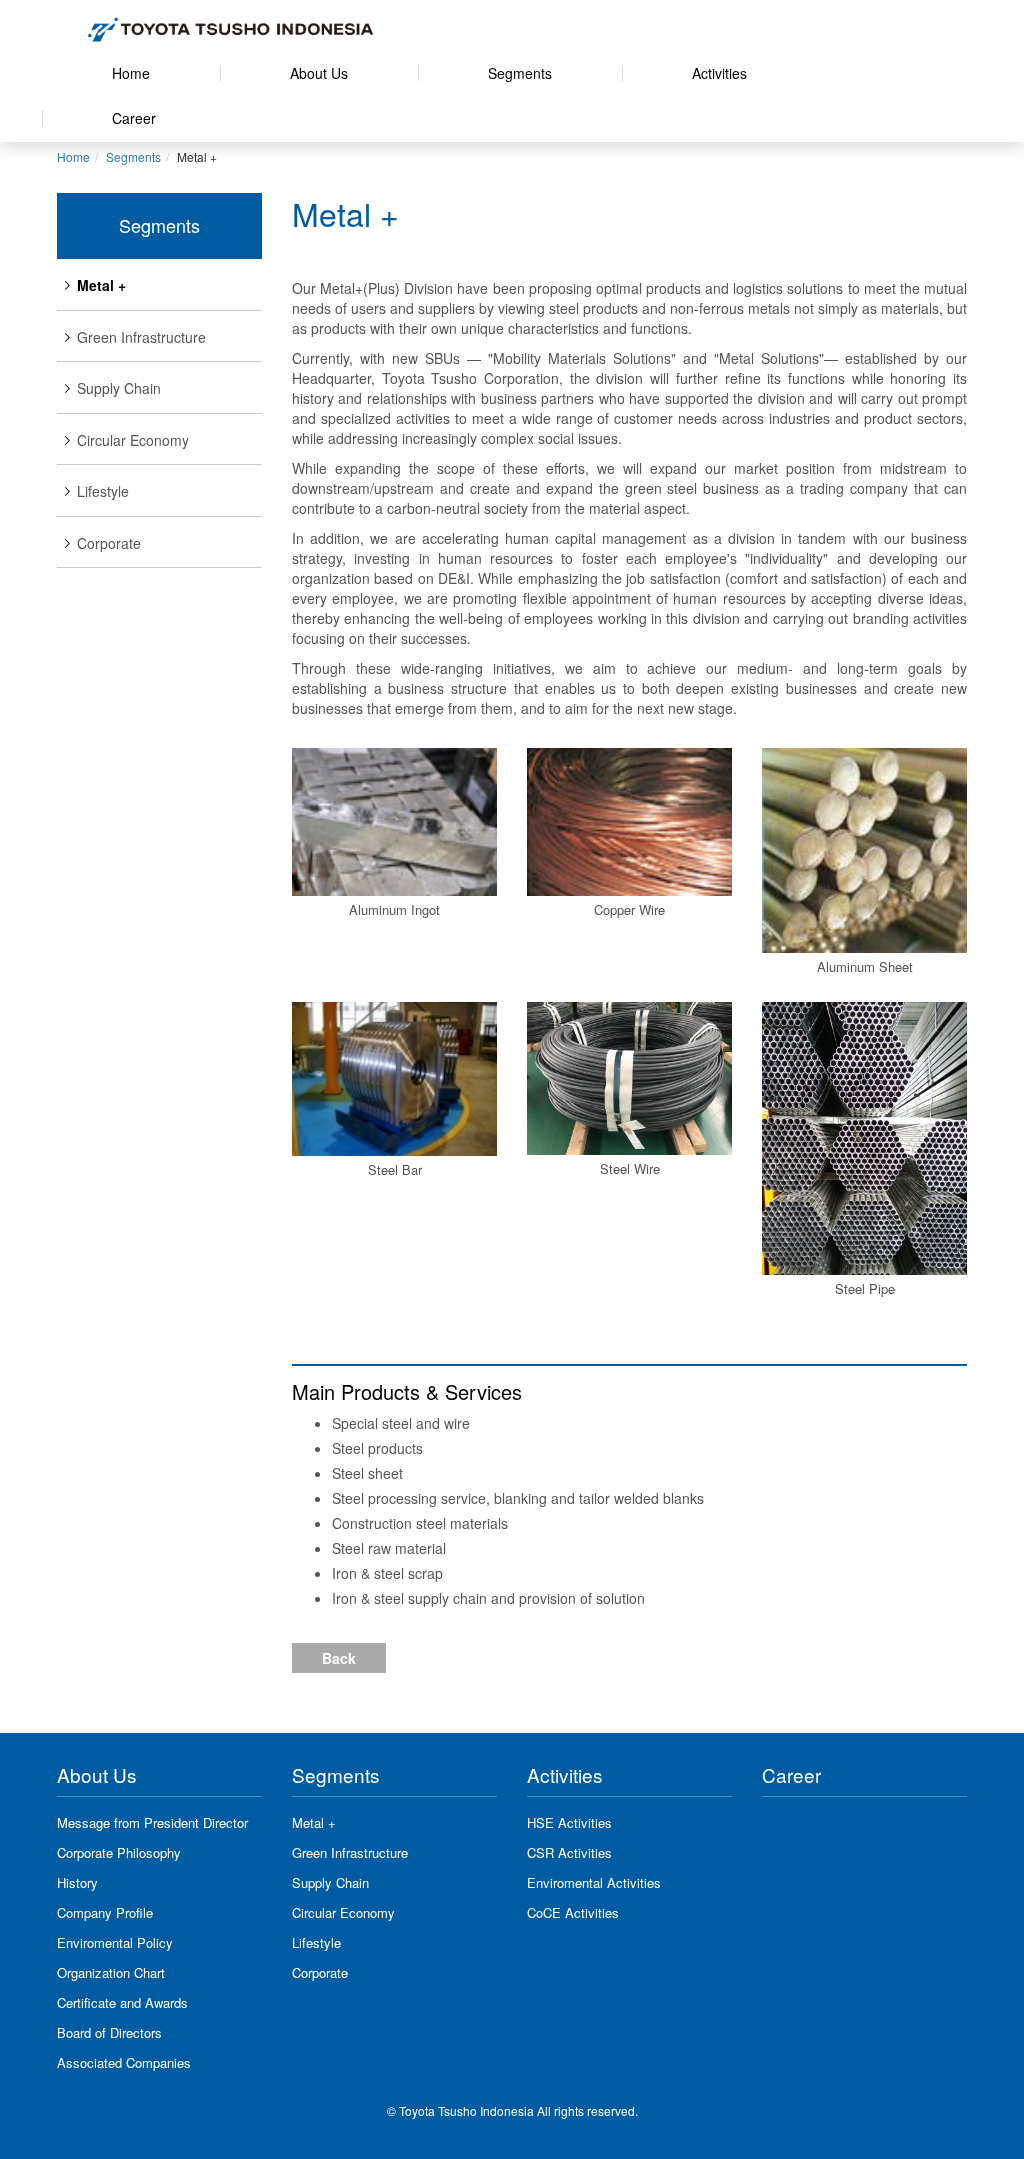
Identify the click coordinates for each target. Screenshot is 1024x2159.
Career (134, 118)
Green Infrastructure (141, 337)
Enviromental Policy (115, 1942)
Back (339, 1658)
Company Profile (105, 1912)
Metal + (101, 285)
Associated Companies (124, 2062)
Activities (719, 73)
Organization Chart (111, 1972)
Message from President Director (152, 1822)
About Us (319, 73)
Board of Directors (109, 2032)
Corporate (109, 543)
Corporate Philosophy (119, 1852)
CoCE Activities (573, 1912)
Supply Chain (119, 388)
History (77, 1882)
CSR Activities (569, 1852)
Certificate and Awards (122, 2002)
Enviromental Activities (594, 1882)
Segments (520, 73)
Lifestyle (103, 491)
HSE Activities (569, 1822)
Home (131, 73)
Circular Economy (133, 440)
